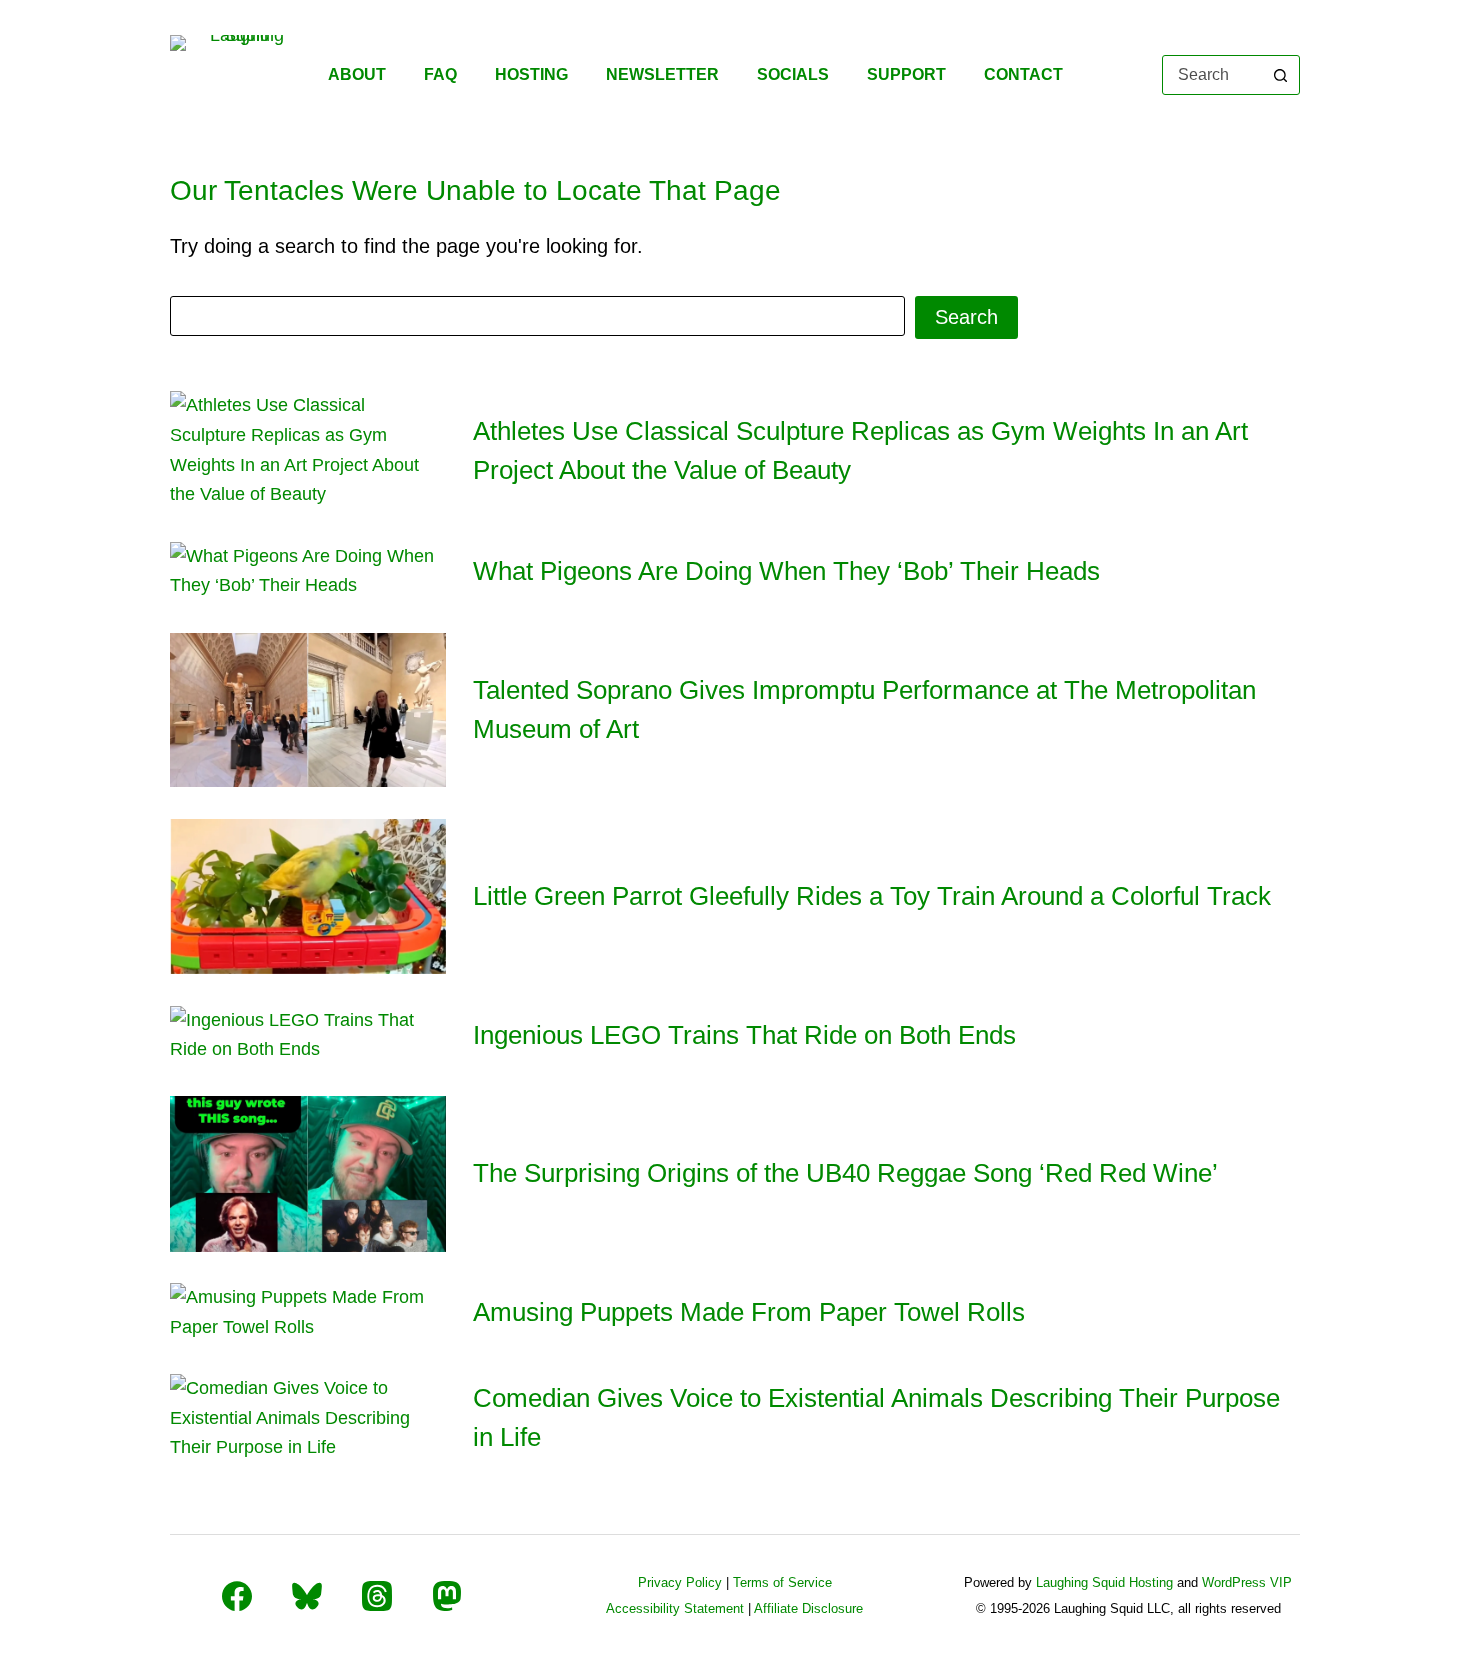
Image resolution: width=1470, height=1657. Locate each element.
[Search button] (1280, 75)
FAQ (440, 74)
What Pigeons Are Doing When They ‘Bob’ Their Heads (786, 571)
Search (966, 317)
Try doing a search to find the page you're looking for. (406, 246)
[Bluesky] (307, 1596)
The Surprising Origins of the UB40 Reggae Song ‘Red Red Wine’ (845, 1173)
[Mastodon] (447, 1596)
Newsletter (662, 74)
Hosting (531, 74)
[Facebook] (237, 1596)
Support (906, 74)
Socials (793, 74)
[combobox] (1212, 75)
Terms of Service (782, 1582)
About (357, 74)
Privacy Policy (680, 1582)
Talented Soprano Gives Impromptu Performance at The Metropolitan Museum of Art (864, 709)
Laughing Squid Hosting (1104, 1582)
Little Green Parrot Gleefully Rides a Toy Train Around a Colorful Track (872, 896)
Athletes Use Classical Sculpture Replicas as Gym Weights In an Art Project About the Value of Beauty (860, 450)
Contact (1023, 74)
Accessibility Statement (675, 1608)
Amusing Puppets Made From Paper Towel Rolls (749, 1312)
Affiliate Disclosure (808, 1608)
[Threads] (377, 1596)
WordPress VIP (1247, 1582)
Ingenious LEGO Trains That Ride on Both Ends (744, 1035)
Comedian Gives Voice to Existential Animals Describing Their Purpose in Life (876, 1417)
